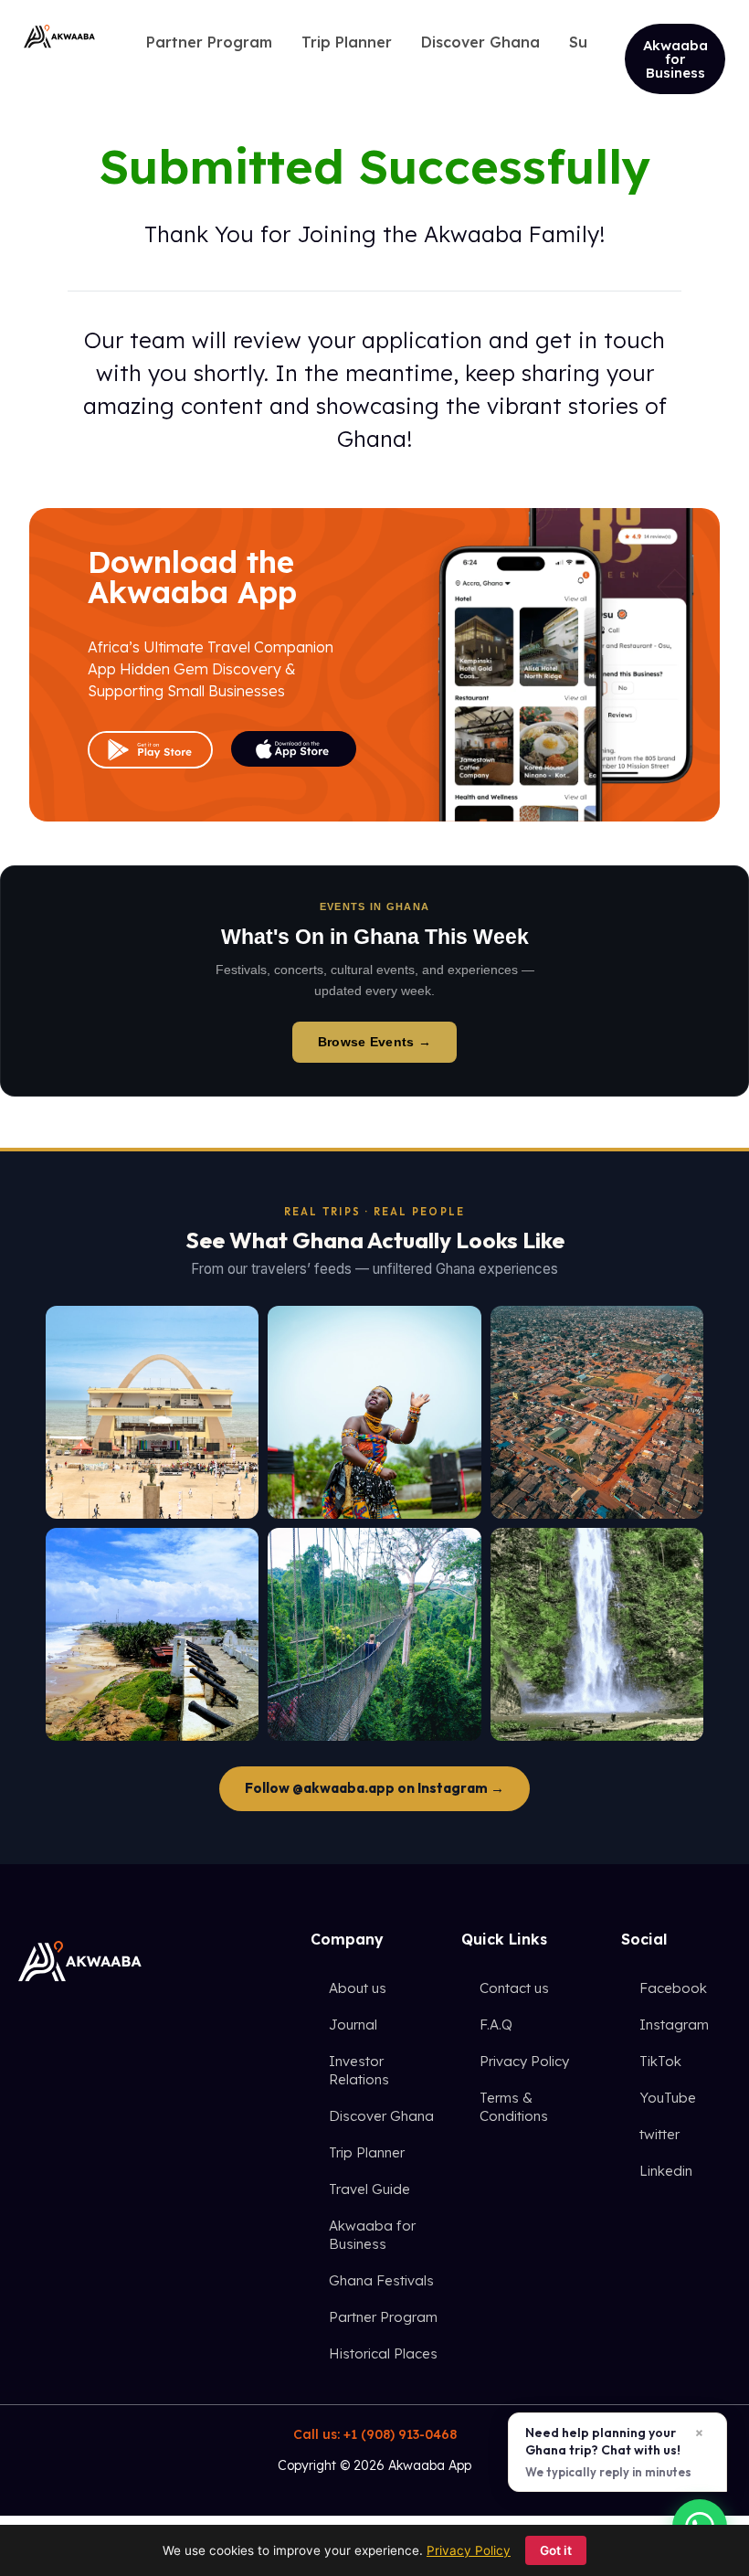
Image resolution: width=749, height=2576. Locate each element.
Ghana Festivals (381, 2280)
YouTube (668, 2098)
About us (358, 1988)
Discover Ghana (381, 2116)
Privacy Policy (524, 2061)
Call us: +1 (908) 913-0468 (375, 2434)
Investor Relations (359, 2070)
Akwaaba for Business (372, 2235)
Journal (353, 2025)
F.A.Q (496, 2025)
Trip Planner (367, 2152)
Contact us (514, 1988)
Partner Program (383, 2317)
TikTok (660, 2061)
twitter (659, 2134)
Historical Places (383, 2353)
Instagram (674, 2025)
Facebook (673, 1988)
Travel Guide (369, 2189)
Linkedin (666, 2171)
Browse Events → (374, 1042)
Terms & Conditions (514, 2107)
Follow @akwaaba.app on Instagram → (374, 1788)
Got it (556, 2550)
